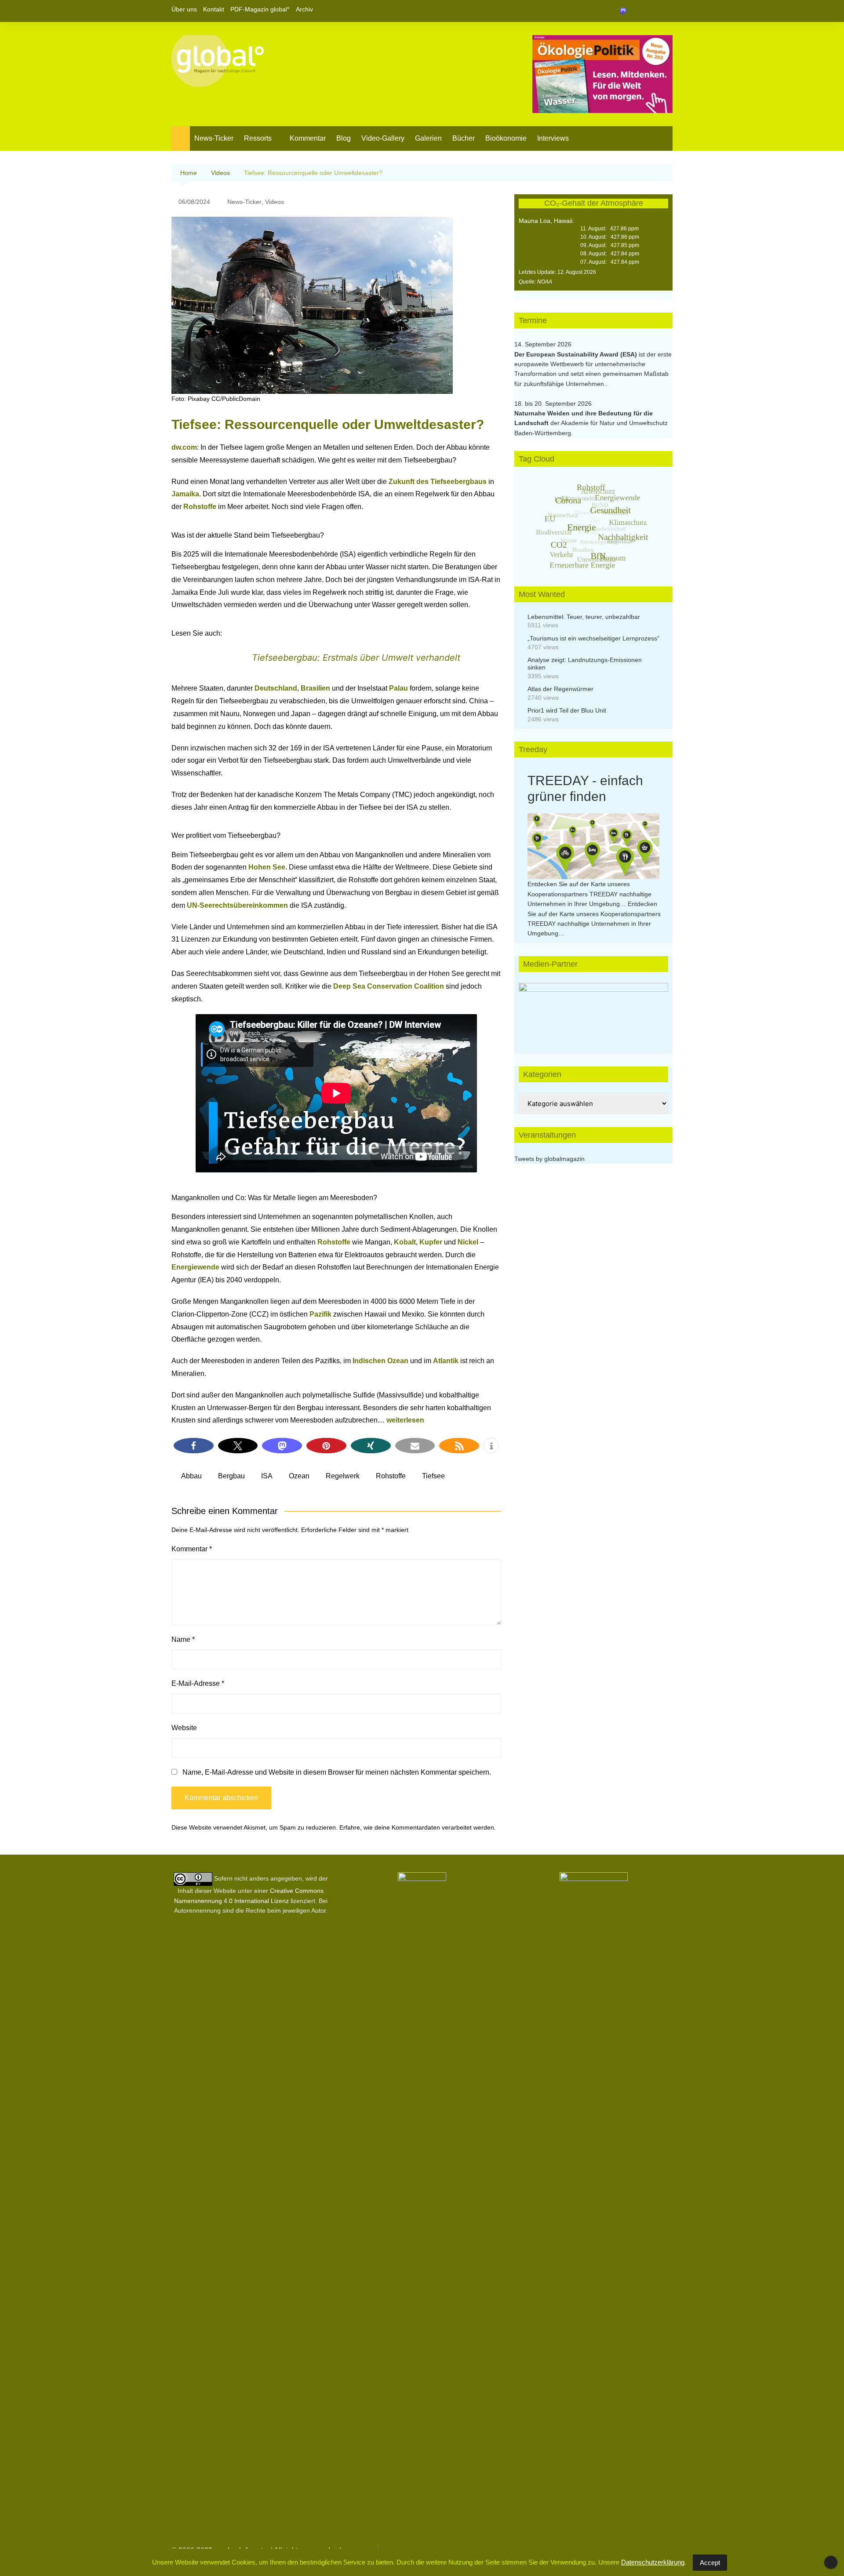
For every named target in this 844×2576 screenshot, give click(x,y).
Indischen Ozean (380, 1361)
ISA (267, 1476)
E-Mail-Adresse (198, 1683)
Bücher (464, 138)
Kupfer (431, 1242)
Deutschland (276, 688)
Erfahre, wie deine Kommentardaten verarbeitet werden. (418, 1827)
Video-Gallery (383, 138)
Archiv (304, 9)
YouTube (666, 11)
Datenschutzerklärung (653, 2562)
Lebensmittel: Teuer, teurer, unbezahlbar (584, 617)
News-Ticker (214, 138)
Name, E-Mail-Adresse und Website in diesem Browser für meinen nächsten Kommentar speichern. (337, 1772)
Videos (275, 202)
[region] (593, 1009)
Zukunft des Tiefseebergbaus (438, 482)
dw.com (184, 447)
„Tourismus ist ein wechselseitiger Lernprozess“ (593, 638)
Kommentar (308, 138)
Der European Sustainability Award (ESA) (577, 354)
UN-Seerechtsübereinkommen (237, 905)
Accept (710, 2563)
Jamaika (185, 494)
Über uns (184, 9)
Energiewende (195, 1267)
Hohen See (267, 867)
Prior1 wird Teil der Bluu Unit (567, 710)
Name (183, 1639)
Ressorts (258, 138)
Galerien (428, 138)
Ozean (299, 1476)
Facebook (636, 11)
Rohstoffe (200, 507)
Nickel (468, 1242)
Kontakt (214, 9)
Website (184, 1728)
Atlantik (446, 1361)
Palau (398, 688)
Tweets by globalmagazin (549, 1159)
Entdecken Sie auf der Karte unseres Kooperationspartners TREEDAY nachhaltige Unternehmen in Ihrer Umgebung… (589, 894)
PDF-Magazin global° (260, 9)
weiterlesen (405, 1420)
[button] (194, 1446)
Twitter (651, 11)
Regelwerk (343, 1476)
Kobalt (405, 1242)
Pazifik (320, 1314)
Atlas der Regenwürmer (560, 689)
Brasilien (315, 688)
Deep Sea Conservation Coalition (389, 986)
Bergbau (231, 1476)
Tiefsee (433, 1476)
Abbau (191, 1476)
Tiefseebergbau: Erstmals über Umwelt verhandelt (356, 658)
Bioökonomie (506, 138)
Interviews (553, 138)
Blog (344, 138)
